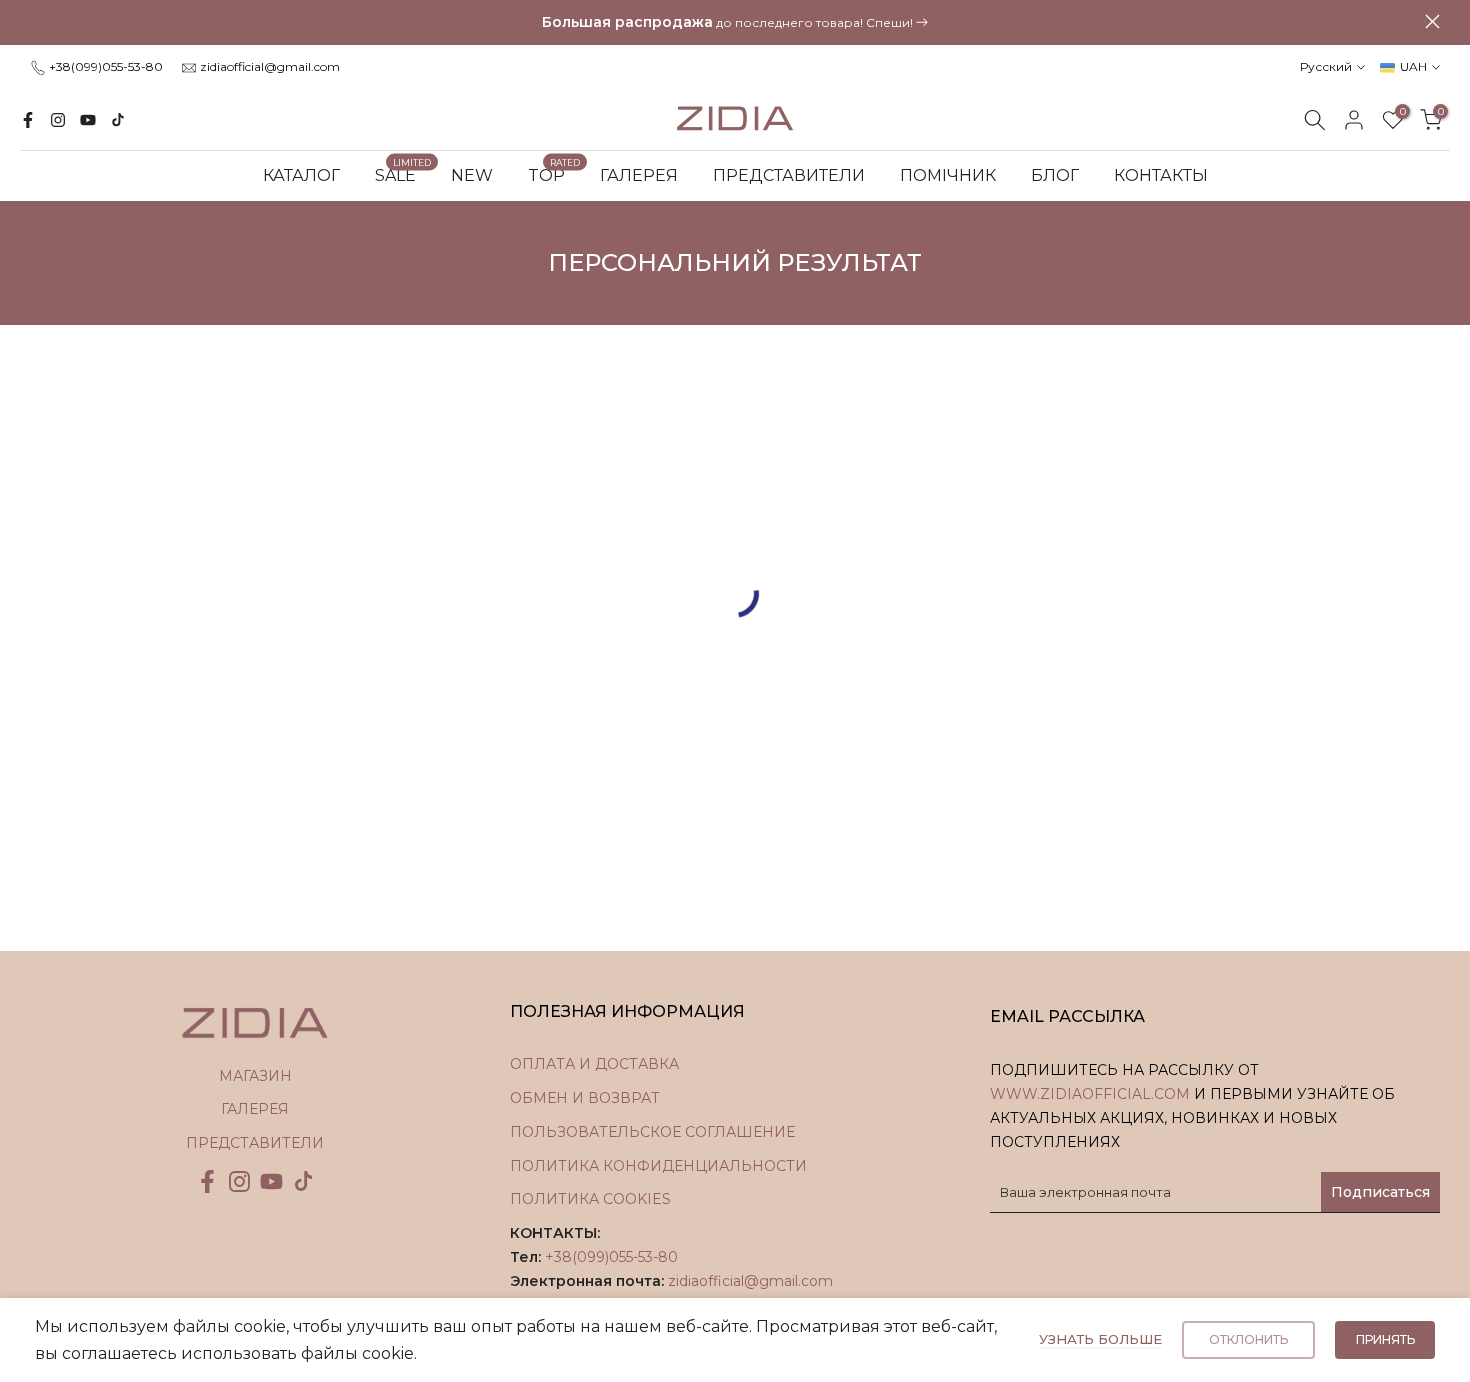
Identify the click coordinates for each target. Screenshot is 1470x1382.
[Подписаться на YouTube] (88, 120)
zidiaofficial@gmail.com (270, 66)
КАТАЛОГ (301, 175)
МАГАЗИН (255, 1076)
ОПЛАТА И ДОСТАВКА (594, 1064)
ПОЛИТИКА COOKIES (590, 1199)
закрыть (37, 21)
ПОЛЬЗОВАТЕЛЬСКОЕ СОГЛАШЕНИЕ (652, 1132)
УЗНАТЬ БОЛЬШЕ (1100, 1339)
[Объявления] (735, 23)
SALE (403, 174)
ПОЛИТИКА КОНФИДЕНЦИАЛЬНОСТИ (658, 1166)
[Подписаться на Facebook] (28, 120)
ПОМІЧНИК (948, 175)
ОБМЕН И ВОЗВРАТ (585, 1098)
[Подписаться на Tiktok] (118, 120)
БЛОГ (1055, 175)
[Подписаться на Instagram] (58, 120)
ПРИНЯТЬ (1385, 1339)
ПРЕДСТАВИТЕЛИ (789, 175)
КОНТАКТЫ (1161, 175)
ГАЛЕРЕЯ (639, 175)
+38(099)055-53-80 (106, 66)
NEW (472, 175)
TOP (554, 174)
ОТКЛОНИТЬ (1248, 1339)
